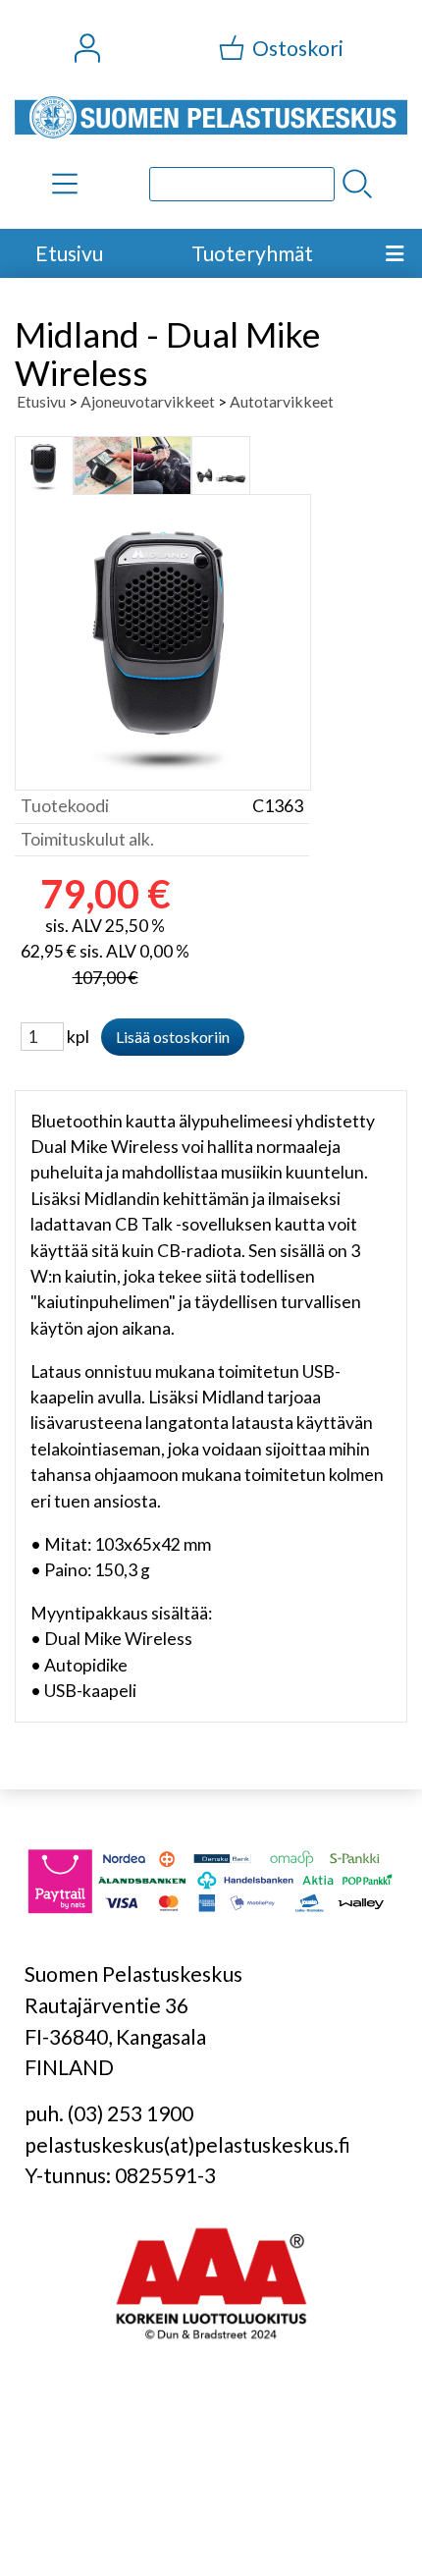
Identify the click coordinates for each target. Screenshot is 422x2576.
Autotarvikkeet (282, 401)
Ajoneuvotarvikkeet (148, 401)
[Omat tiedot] (87, 48)
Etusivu (69, 253)
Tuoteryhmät (252, 253)
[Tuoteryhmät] (65, 184)
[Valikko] (395, 253)
